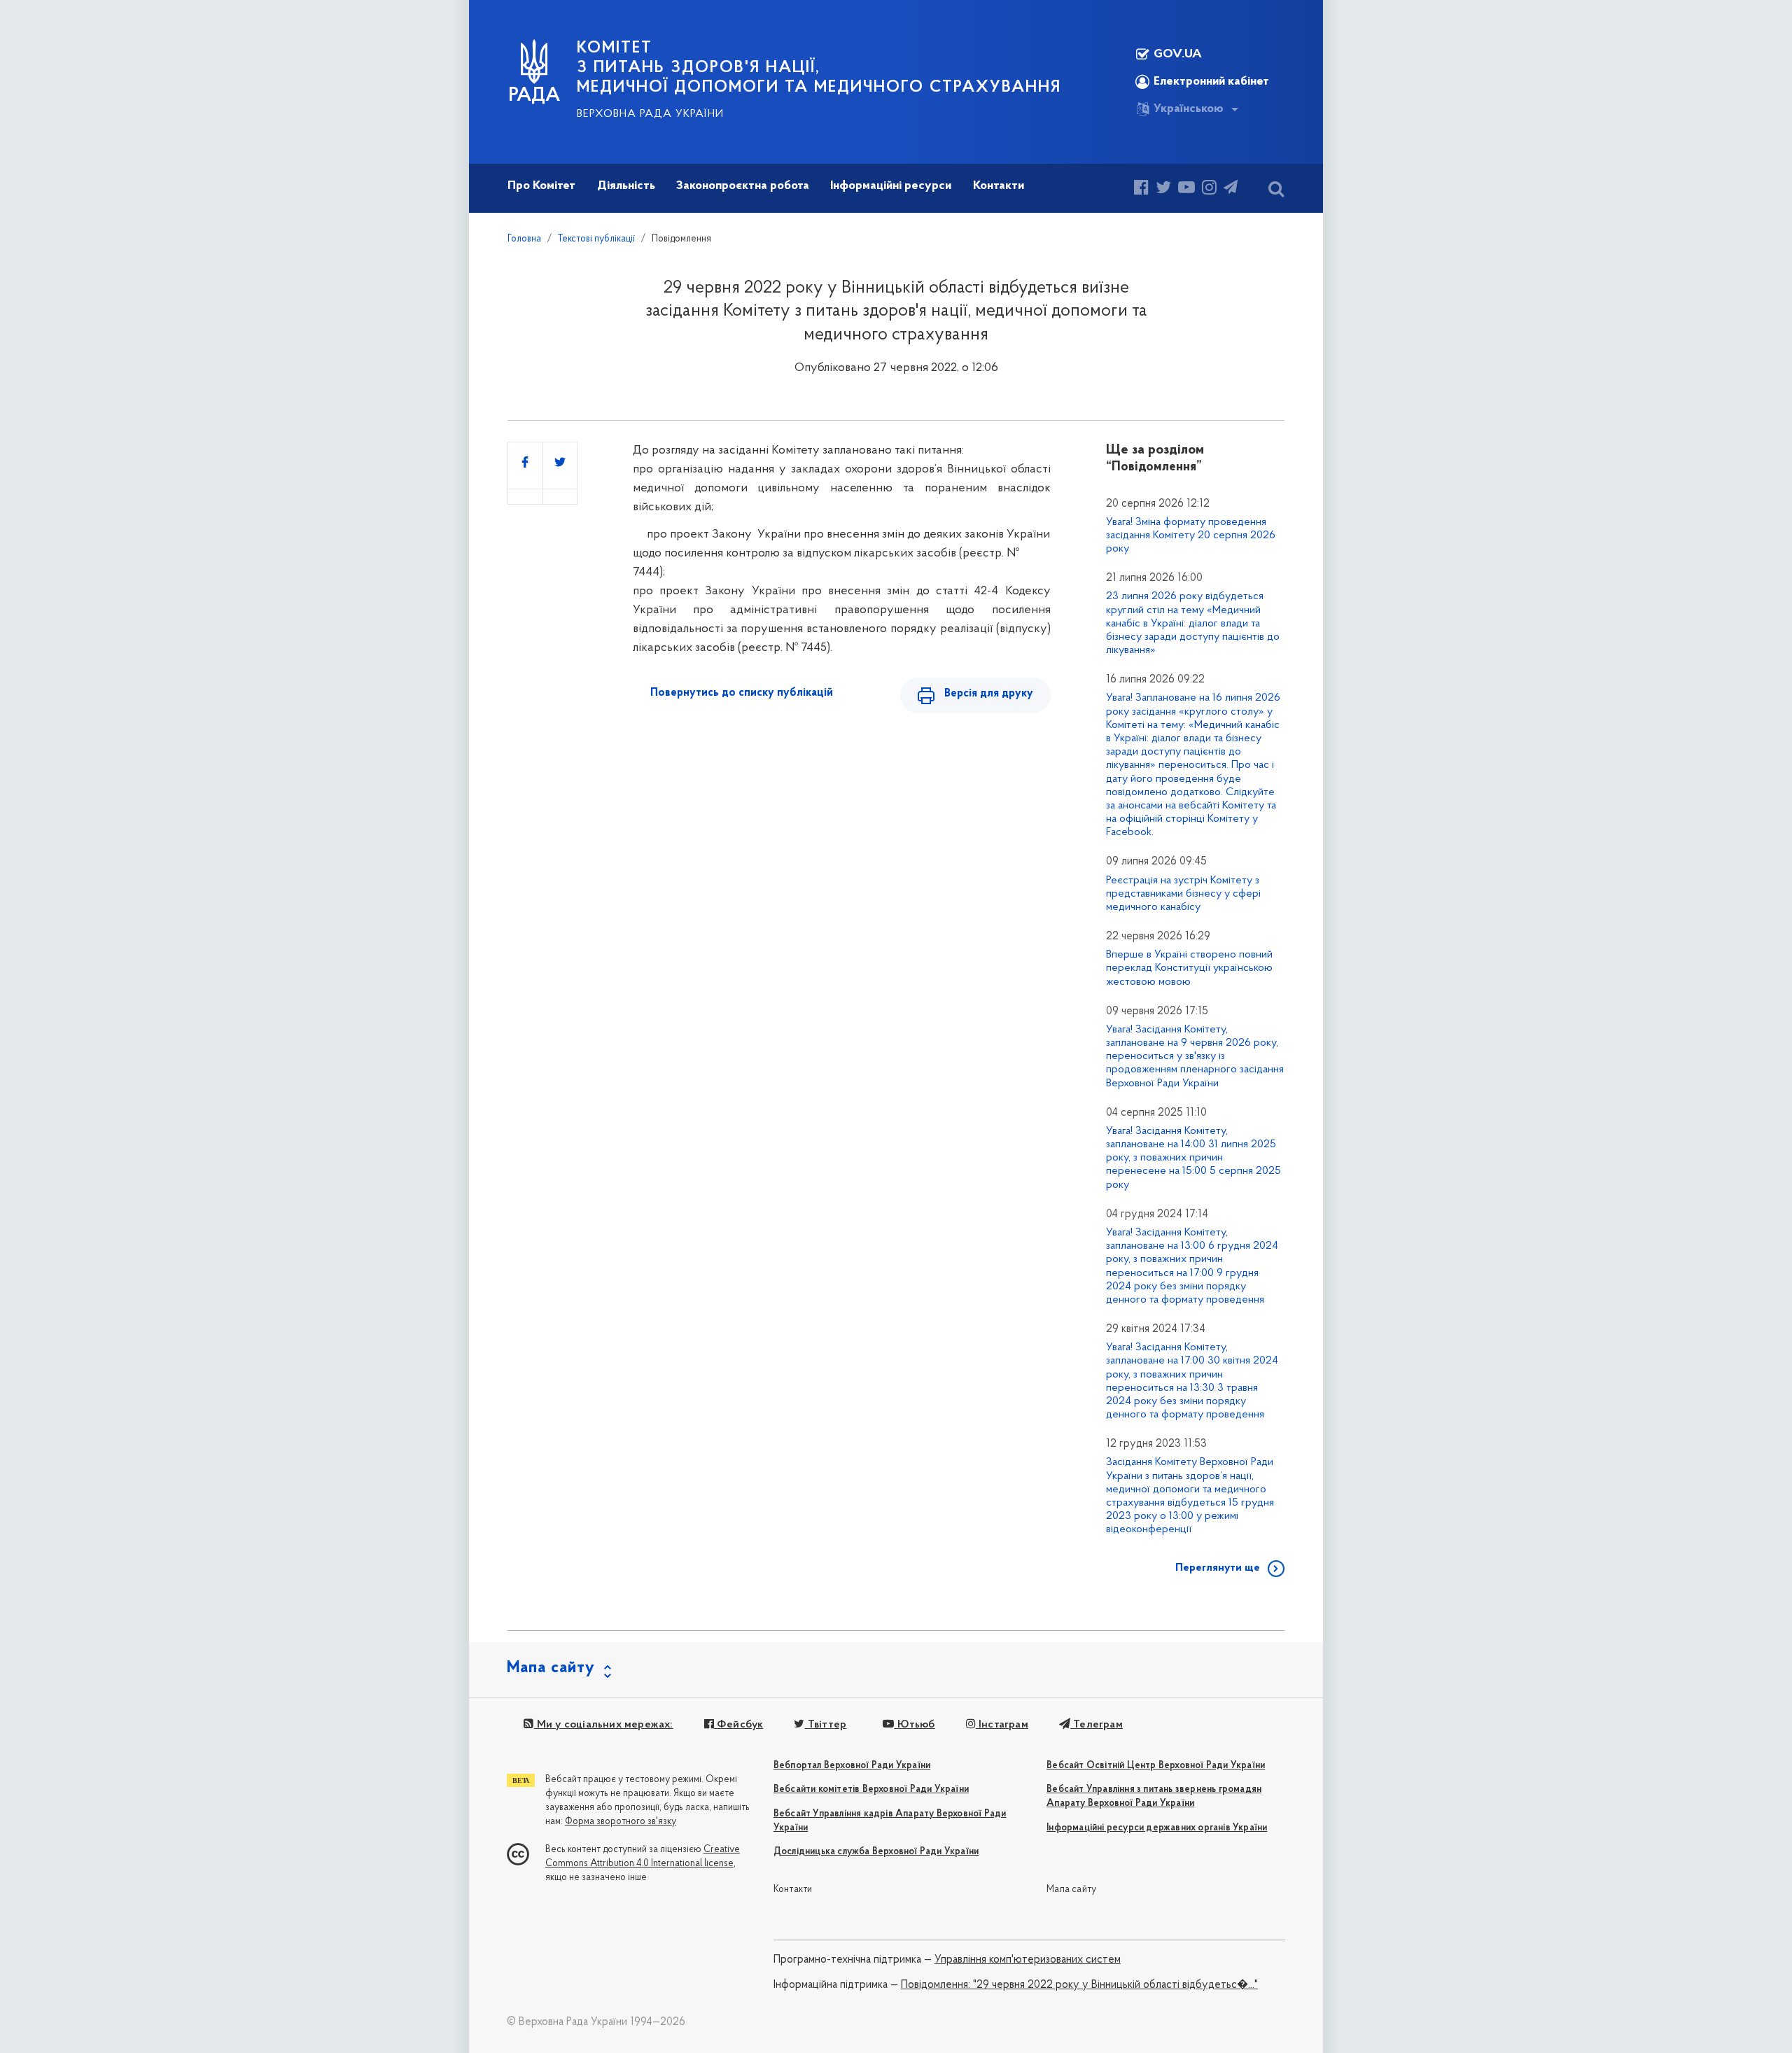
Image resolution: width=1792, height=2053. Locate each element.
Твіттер (826, 1725)
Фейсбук (739, 1725)
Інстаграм (1002, 1725)
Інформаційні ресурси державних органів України (1157, 1828)
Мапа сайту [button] (551, 1668)
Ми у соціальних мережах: (603, 1725)
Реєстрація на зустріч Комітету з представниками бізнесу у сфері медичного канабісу (1183, 894)
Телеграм (1097, 1725)
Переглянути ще (1218, 1568)
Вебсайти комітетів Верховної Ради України (871, 1789)
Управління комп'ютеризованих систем (1028, 1960)
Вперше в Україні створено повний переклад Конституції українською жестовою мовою (1189, 968)
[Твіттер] (1163, 189)
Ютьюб (914, 1725)
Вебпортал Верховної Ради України (852, 1766)
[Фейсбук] (1141, 189)
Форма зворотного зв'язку (621, 1822)
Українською (1189, 109)
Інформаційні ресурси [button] (891, 186)
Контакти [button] (999, 186)
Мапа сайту (1071, 1890)
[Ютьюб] (1186, 189)
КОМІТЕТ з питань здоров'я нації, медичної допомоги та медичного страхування (819, 68)
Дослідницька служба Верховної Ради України (876, 1852)
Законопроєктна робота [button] (743, 186)
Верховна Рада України (650, 114)
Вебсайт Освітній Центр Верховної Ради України (1156, 1766)
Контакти (793, 1890)
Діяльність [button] (626, 186)
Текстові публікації (596, 239)
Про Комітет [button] (541, 186)
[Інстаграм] (1209, 189)
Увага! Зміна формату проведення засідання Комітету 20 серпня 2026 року (1191, 535)
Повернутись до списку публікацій (742, 693)
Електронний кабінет (1211, 82)
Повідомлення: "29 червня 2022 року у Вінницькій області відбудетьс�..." (1079, 1985)
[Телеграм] (1231, 189)
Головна (524, 239)
